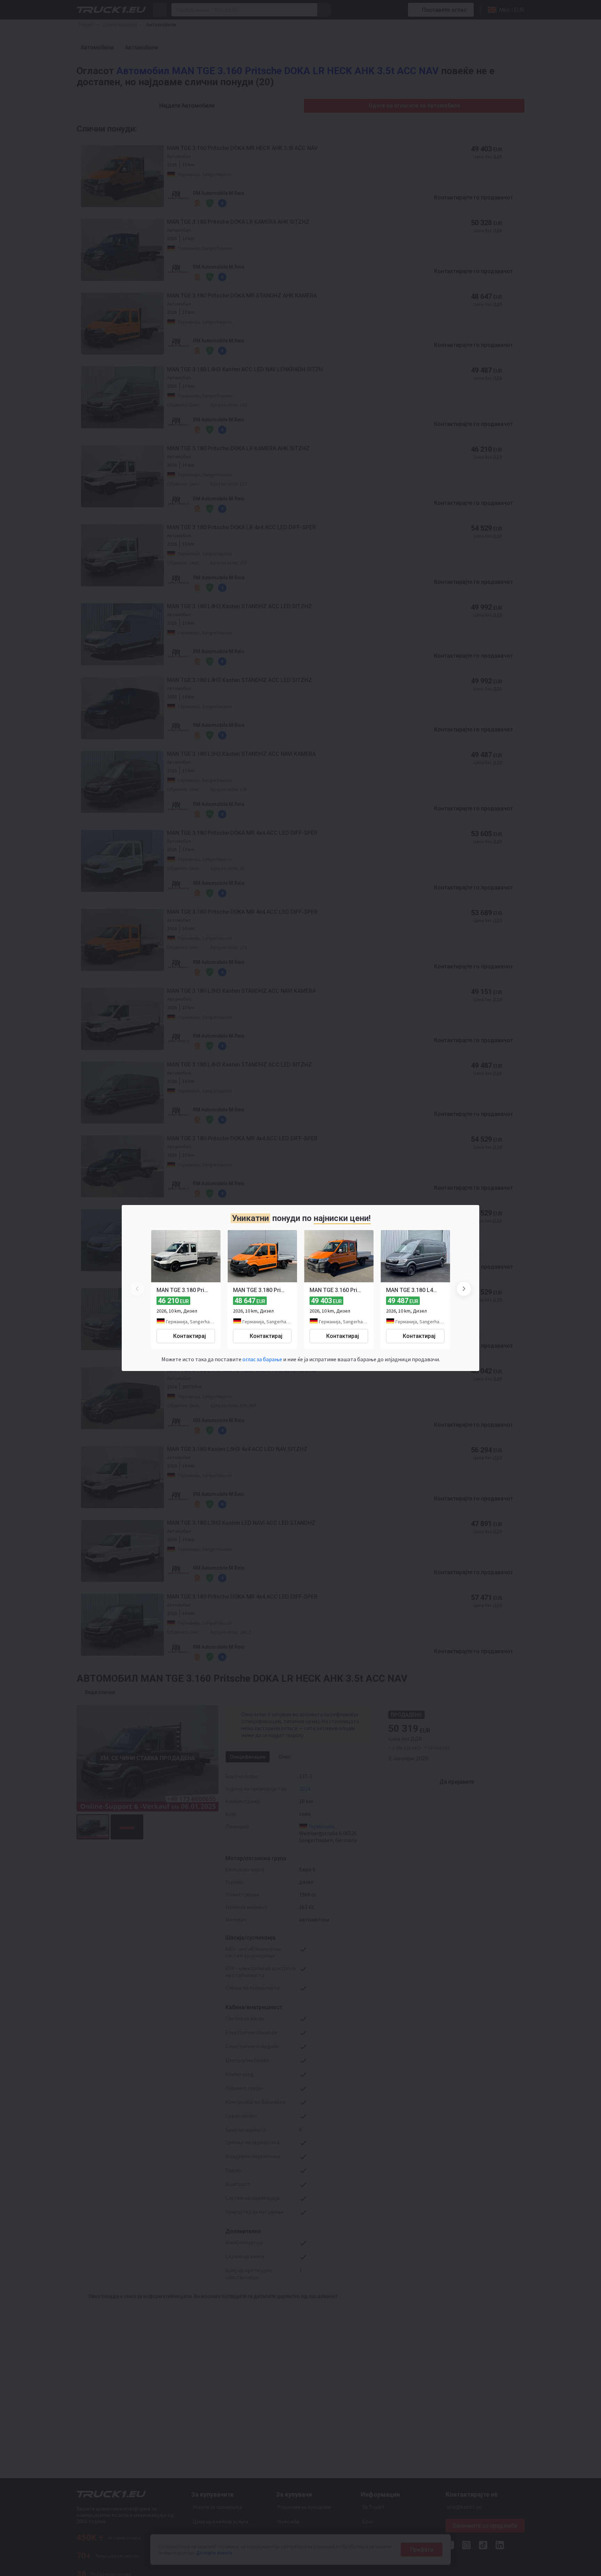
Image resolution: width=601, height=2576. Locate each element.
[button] (464, 1289)
